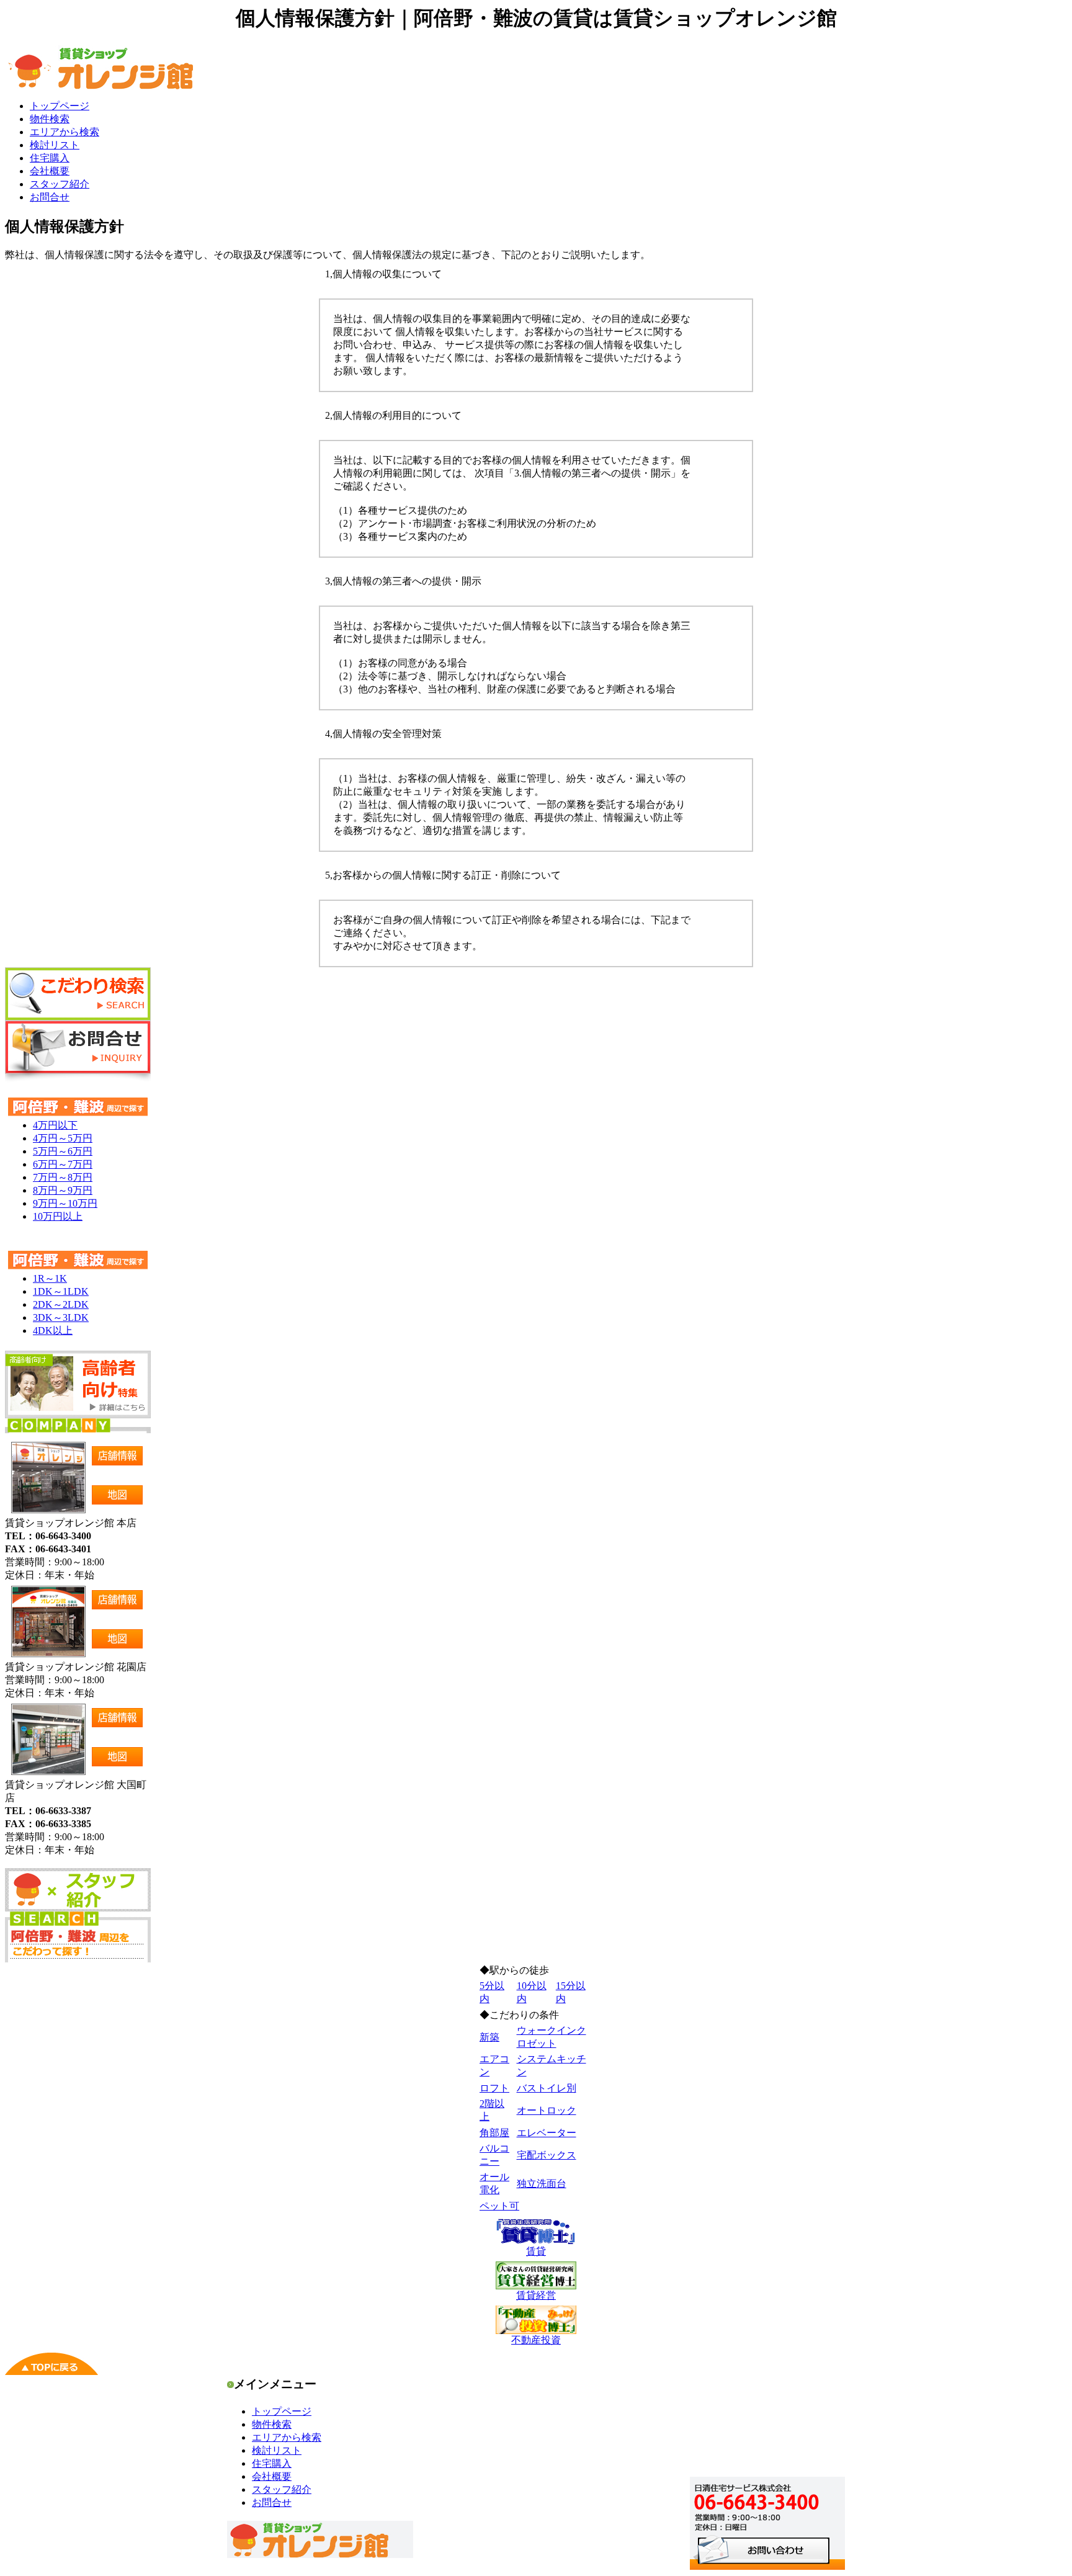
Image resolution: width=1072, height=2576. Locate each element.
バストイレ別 (547, 2088)
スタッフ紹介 (60, 184)
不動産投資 (536, 2340)
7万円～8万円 (63, 1177)
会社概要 (50, 171)
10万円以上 (58, 1216)
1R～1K (50, 1278)
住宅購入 (50, 158)
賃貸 (536, 2251)
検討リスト (55, 145)
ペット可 (499, 2206)
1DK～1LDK (61, 1291)
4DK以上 (53, 1330)
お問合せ (50, 197)
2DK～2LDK (61, 1304)
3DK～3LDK (61, 1317)
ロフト (494, 2088)
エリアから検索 (65, 132)
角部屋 (494, 2133)
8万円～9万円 (63, 1190)
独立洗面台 (542, 2184)
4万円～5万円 (63, 1138)
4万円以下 (55, 1125)
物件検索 (50, 119)
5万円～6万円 (63, 1151)
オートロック (547, 2110)
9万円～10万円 (65, 1203)
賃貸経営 (536, 2295)
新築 (489, 2037)
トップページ (60, 106)
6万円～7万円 (63, 1164)
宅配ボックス (547, 2155)
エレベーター (547, 2133)
